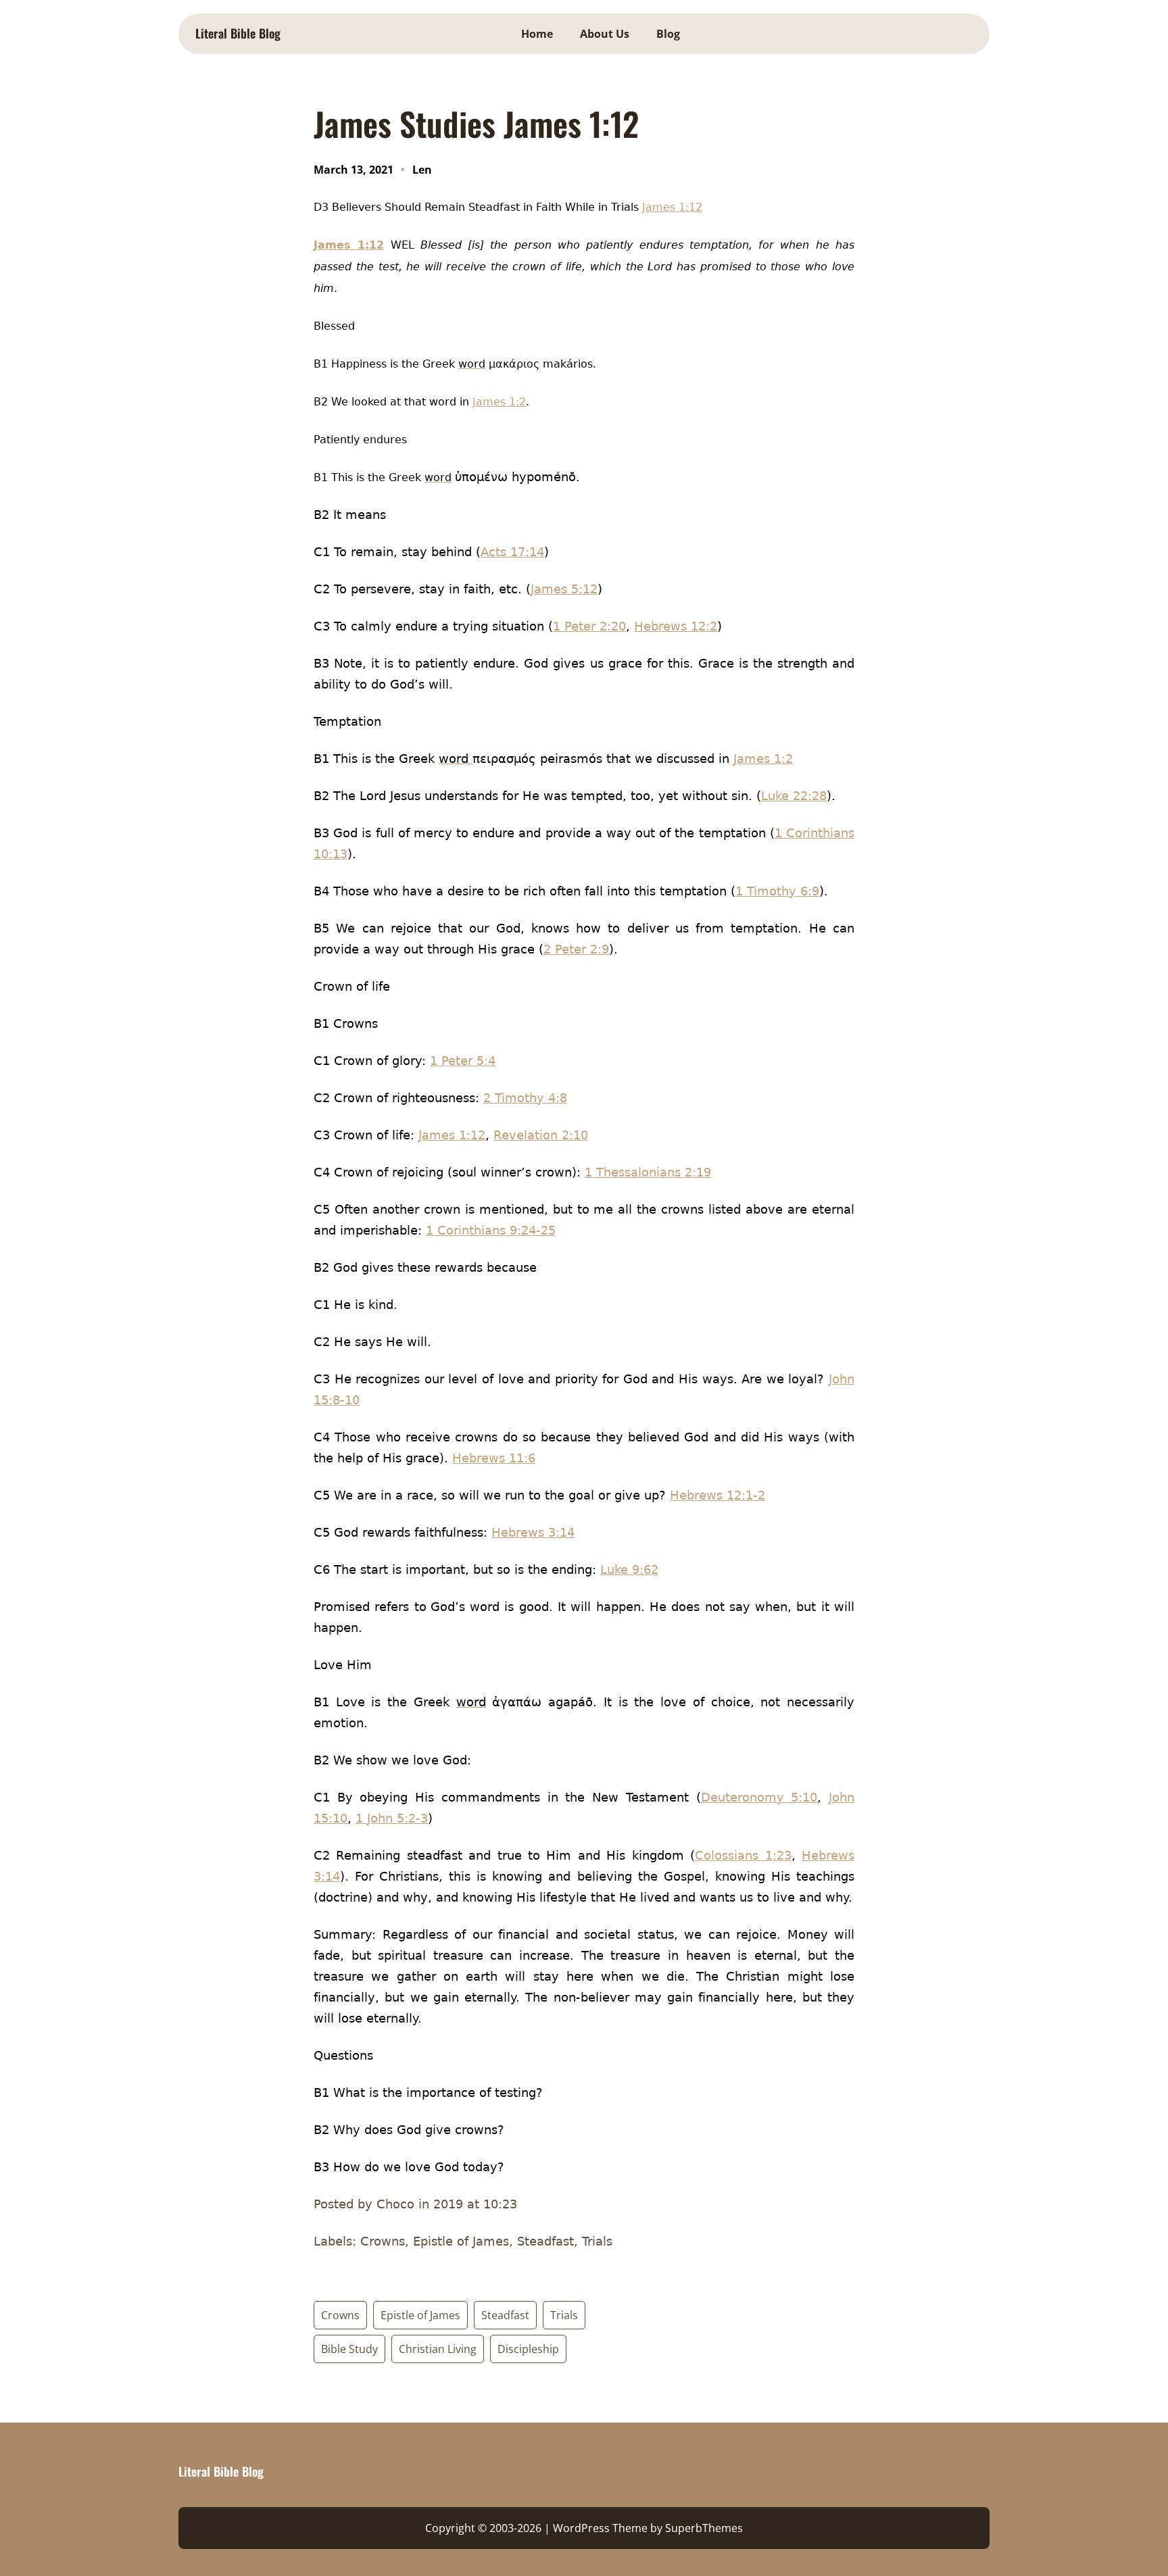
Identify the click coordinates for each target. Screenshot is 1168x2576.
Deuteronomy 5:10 (759, 1797)
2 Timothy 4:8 (525, 1098)
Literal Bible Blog (238, 33)
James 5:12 (564, 589)
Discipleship (528, 2349)
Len (422, 170)
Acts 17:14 (512, 552)
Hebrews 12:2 (676, 626)
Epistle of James (420, 2315)
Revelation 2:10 (541, 1135)
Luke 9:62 (629, 1569)
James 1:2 (499, 402)
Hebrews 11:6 (494, 1458)
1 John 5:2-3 (392, 1818)
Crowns (340, 2315)
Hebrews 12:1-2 (717, 1495)
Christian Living (438, 2349)
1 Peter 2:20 (589, 626)
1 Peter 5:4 (463, 1061)
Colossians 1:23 (743, 1855)
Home (537, 34)
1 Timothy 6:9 (777, 891)
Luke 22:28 (794, 796)
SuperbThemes (704, 2528)
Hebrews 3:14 (533, 1532)
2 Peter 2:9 (576, 949)
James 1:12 (672, 207)
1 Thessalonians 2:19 (648, 1172)
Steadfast (505, 2315)
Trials (564, 2315)
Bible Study (349, 2349)
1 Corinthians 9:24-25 (491, 1230)
